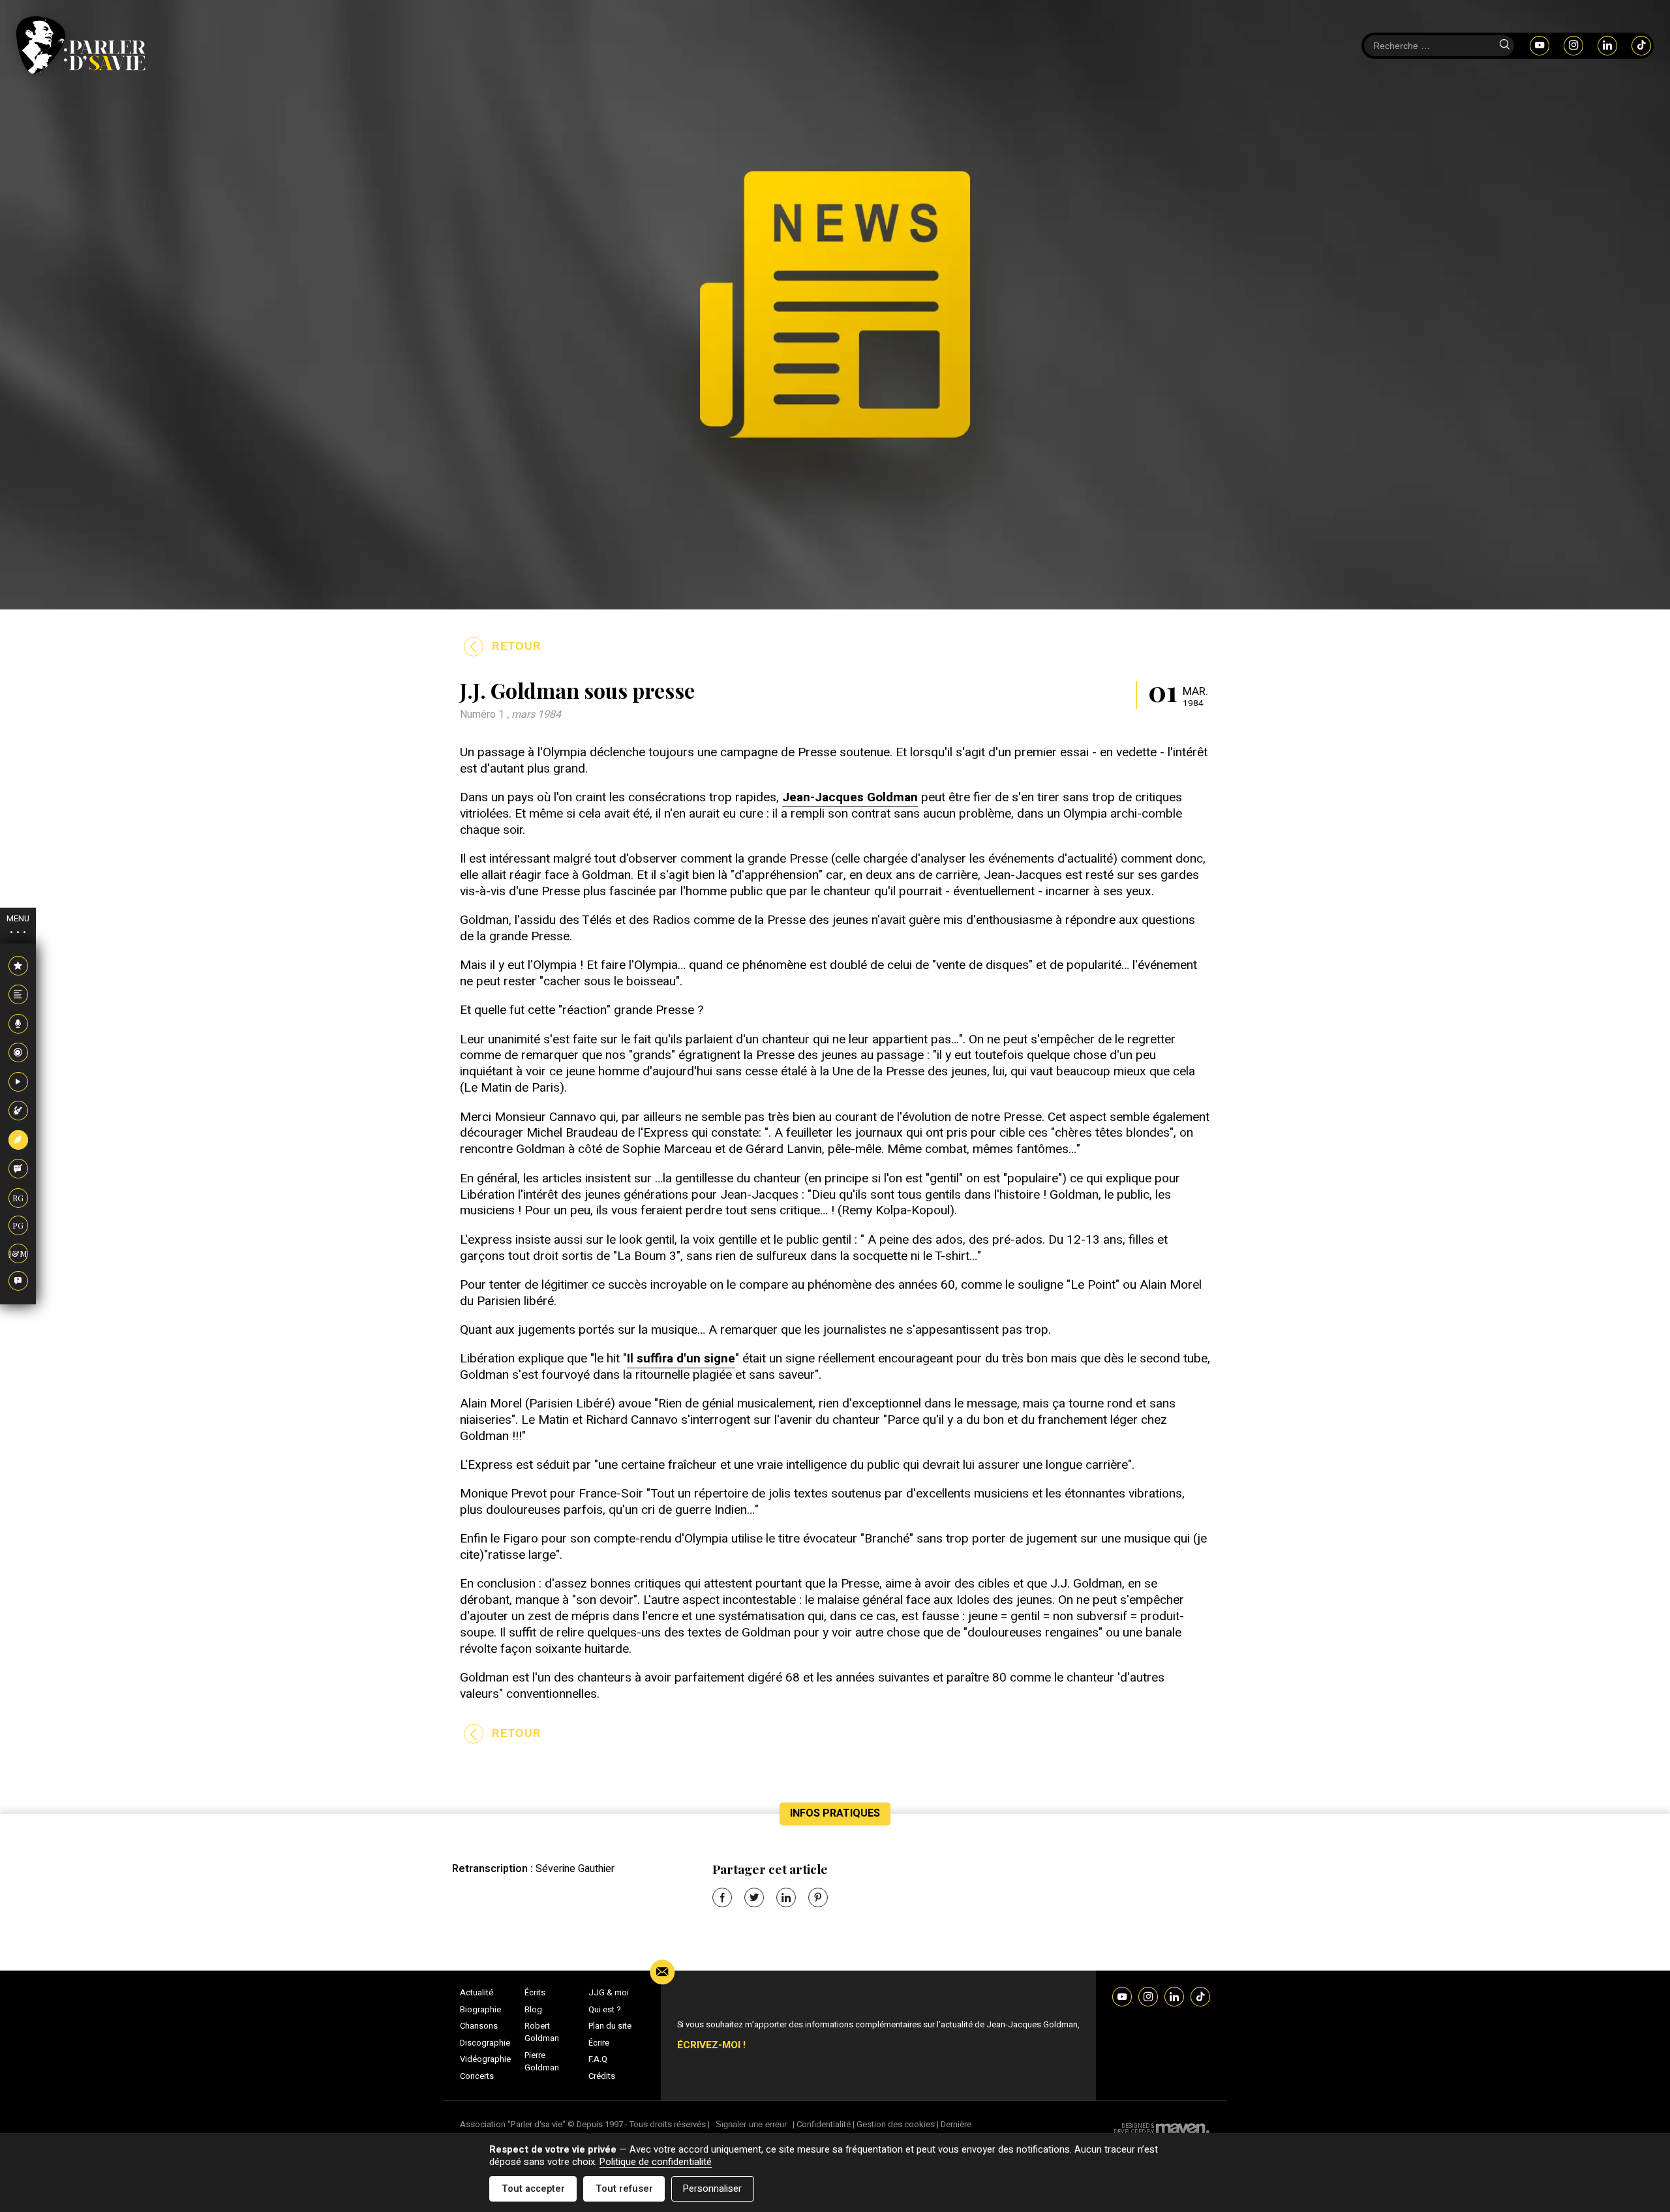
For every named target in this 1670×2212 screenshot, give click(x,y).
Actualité (477, 1993)
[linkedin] (1607, 45)
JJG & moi (609, 1993)
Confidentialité (824, 2124)
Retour (517, 646)
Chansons (479, 2026)
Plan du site (610, 2026)
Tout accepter (533, 2189)
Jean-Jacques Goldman (850, 797)
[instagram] (1573, 45)
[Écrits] (18, 1141)
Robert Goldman (542, 2032)
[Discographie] (18, 1053)
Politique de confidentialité (656, 2162)
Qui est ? (605, 2010)
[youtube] (1540, 45)
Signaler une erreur (751, 2124)
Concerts (477, 2076)
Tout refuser (624, 2189)
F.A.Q (598, 2059)
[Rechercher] (1504, 46)
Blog (533, 2010)
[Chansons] (18, 1024)
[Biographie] (18, 995)
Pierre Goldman (542, 2062)
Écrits (535, 1993)
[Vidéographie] (18, 1083)
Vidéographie (485, 2059)
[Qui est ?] (18, 1282)
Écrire (599, 2043)
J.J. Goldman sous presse (577, 690)
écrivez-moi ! (711, 2045)
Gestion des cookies (896, 2124)
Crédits (602, 2076)
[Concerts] (18, 1111)
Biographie (480, 2010)
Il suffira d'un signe (681, 1359)
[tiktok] (1641, 45)
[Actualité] (18, 966)
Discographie (485, 2043)
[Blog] (18, 1169)
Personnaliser (712, 2189)
